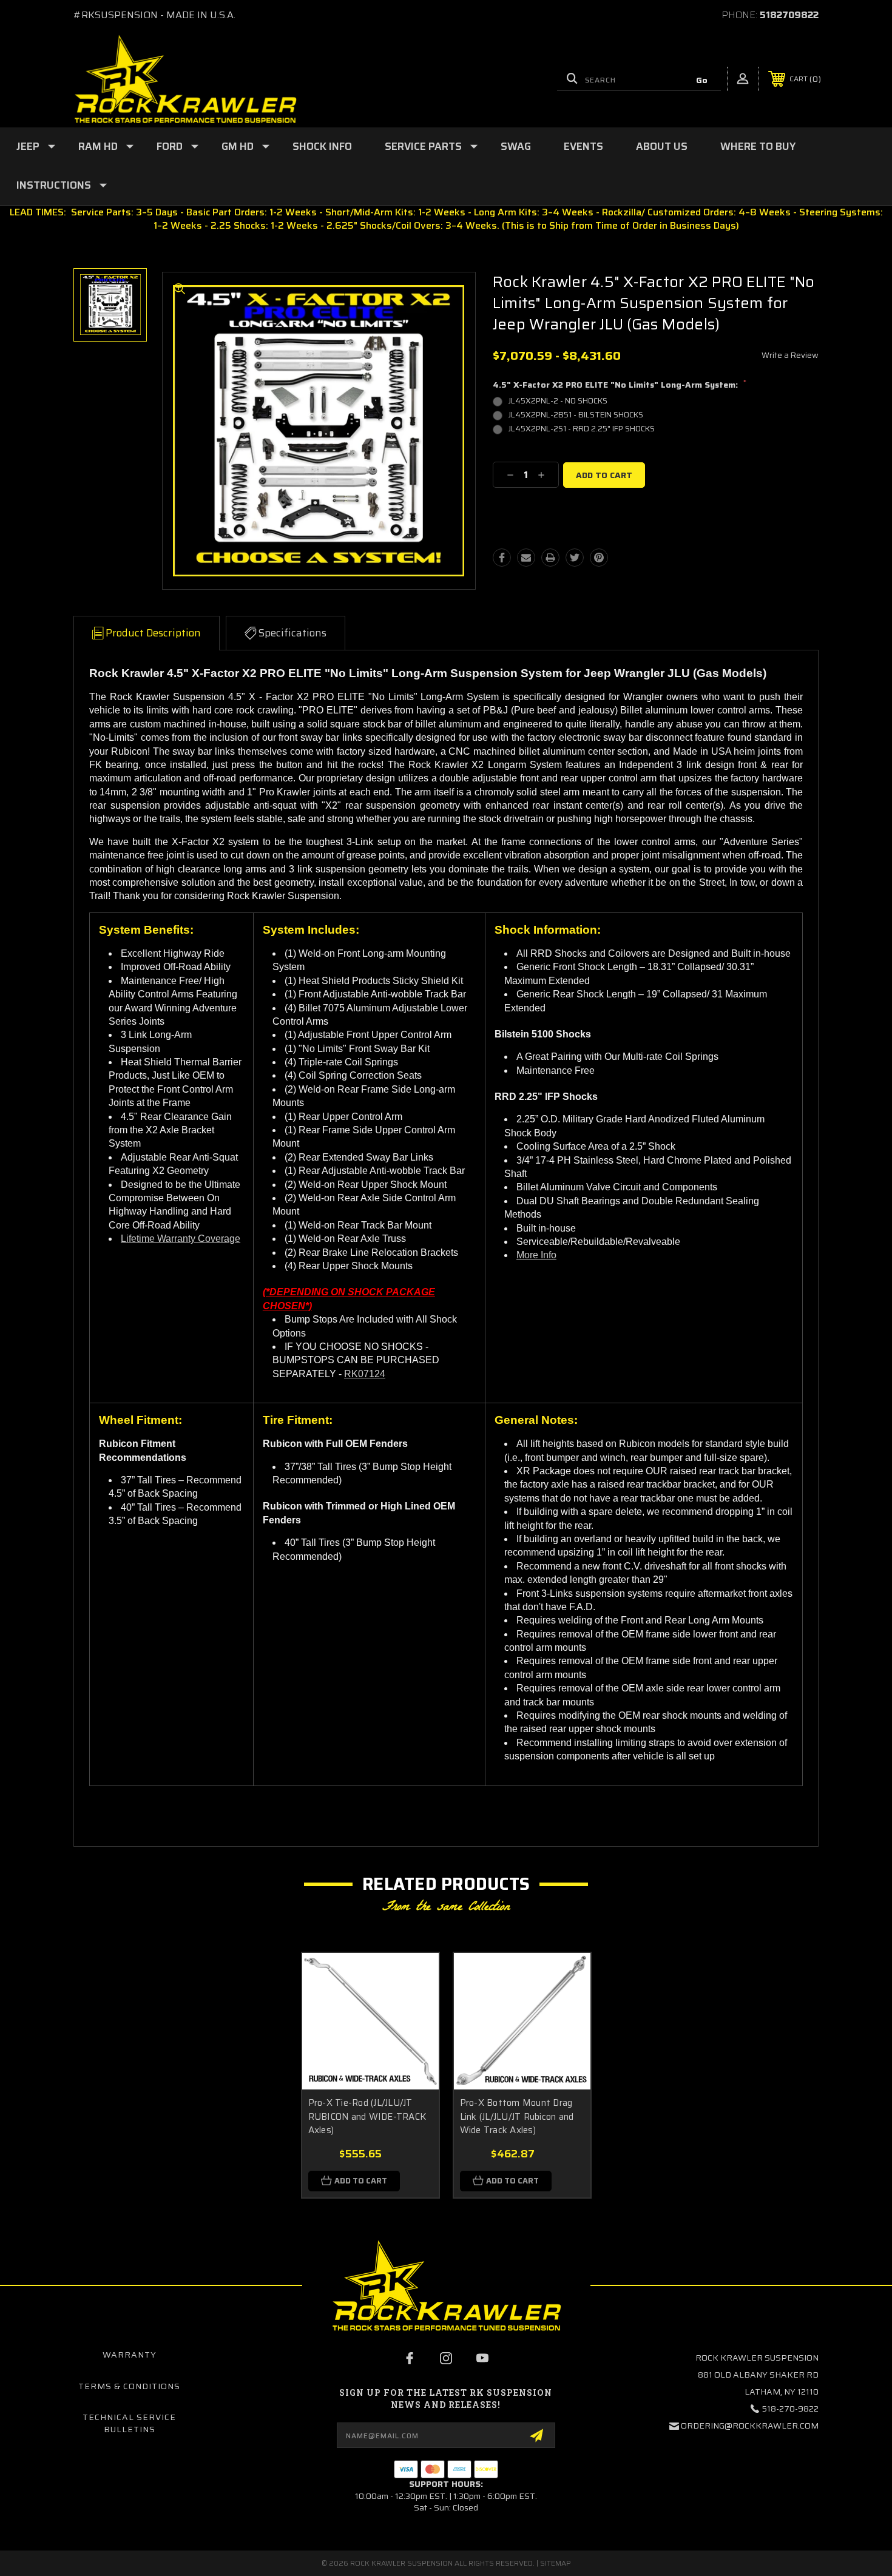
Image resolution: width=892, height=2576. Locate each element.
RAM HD (98, 146)
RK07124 (365, 1374)
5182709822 (789, 15)
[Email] (526, 558)
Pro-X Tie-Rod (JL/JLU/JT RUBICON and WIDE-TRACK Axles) (367, 2116)
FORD (170, 146)
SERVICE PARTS (423, 146)
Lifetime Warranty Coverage (181, 1239)
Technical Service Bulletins (129, 2423)
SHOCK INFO (322, 146)
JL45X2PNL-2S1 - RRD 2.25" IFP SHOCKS (582, 429)
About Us (662, 146)
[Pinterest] (599, 558)
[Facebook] (502, 558)
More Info (536, 1255)
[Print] (550, 558)
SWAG (516, 146)
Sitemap (556, 2563)
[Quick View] (414, 1978)
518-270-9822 (790, 2409)
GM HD (238, 146)
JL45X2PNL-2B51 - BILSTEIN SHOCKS (576, 415)
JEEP (28, 146)
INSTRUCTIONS (54, 185)
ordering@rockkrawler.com (750, 2426)
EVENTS (583, 146)
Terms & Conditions (129, 2386)
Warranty (130, 2355)
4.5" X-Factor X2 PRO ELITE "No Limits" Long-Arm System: (620, 385)
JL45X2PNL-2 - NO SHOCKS (558, 401)
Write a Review (790, 355)
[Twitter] (575, 558)
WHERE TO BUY (758, 146)
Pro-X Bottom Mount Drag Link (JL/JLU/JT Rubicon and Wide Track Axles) (517, 2116)
